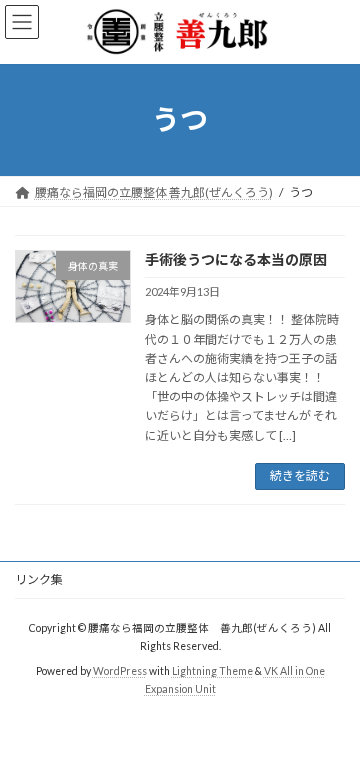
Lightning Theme (212, 670)
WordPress (120, 670)
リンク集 (39, 579)
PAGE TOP (331, 736)
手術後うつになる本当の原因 (236, 259)
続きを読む (300, 475)
